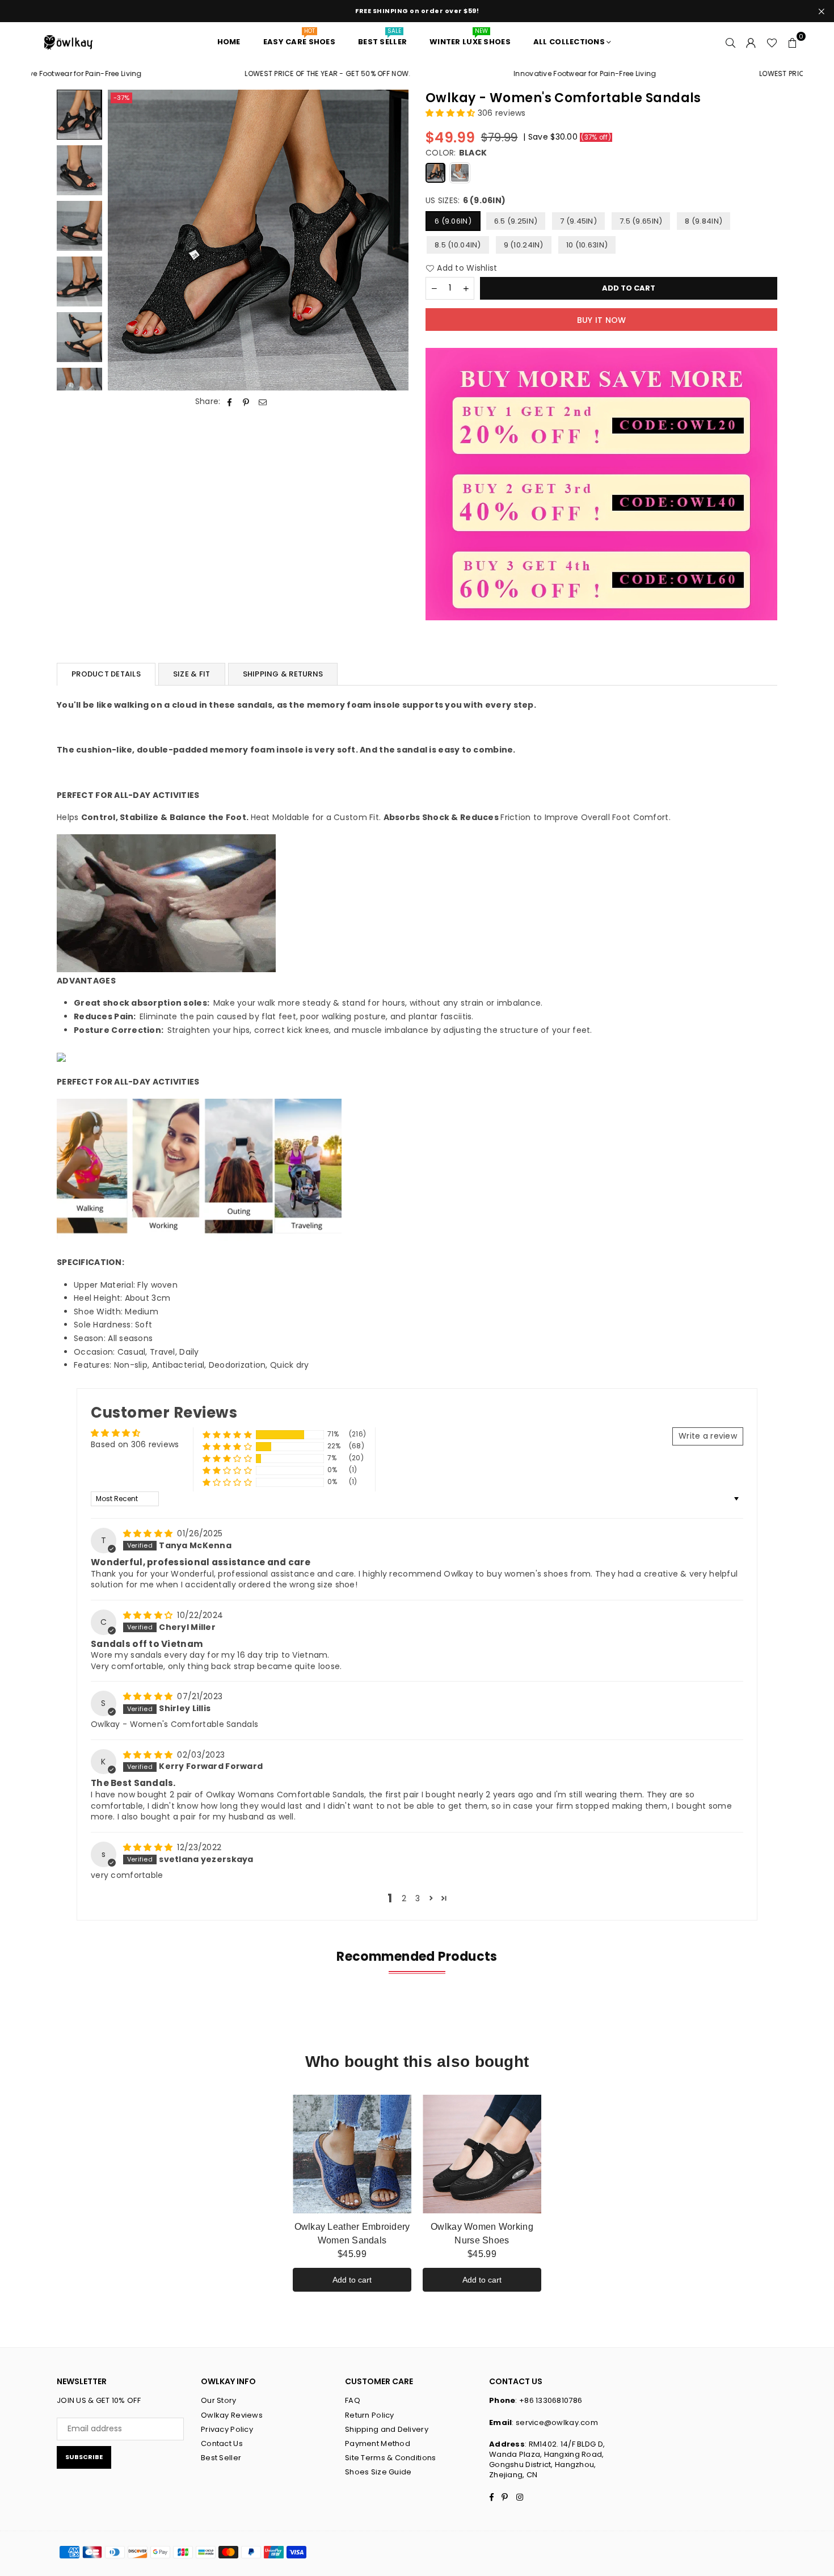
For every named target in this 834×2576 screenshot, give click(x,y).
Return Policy (370, 2415)
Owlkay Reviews (232, 2415)
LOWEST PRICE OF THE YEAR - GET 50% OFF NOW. (255, 74)
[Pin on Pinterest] (247, 402)
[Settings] (751, 42)
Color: (456, 153)
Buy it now (602, 320)
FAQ (353, 2400)
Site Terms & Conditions (390, 2458)
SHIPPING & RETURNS (283, 674)
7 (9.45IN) (578, 221)
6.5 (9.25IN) (516, 221)
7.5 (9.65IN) (641, 221)
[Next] (393, 240)
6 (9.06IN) (453, 221)
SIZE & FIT (192, 674)
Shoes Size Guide (378, 2472)
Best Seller (221, 2458)
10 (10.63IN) (587, 245)
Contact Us (222, 2443)
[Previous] (123, 240)
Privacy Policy (227, 2429)
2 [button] (404, 1898)
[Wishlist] (772, 42)
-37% (121, 98)
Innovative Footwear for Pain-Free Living (512, 74)
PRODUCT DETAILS (106, 674)
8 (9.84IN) (704, 221)
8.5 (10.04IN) (458, 245)
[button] (793, 42)
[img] (149, 1533)
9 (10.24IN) (524, 245)
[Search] (731, 42)
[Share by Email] (263, 402)
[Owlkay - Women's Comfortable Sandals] (79, 115)
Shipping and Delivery (387, 2429)
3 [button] (418, 1898)
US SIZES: (466, 201)
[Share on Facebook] (230, 402)
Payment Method (378, 2443)
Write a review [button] (708, 1436)
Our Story (219, 2400)
